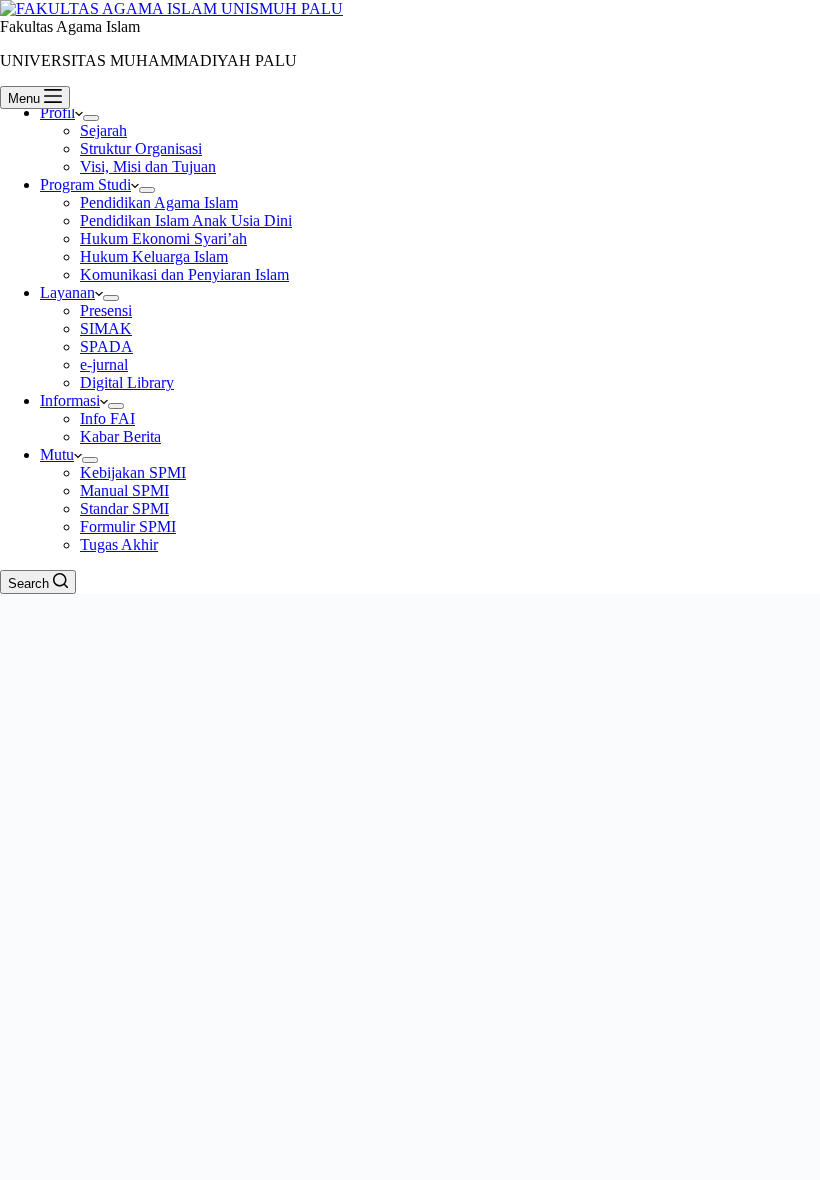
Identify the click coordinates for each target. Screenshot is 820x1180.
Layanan (67, 292)
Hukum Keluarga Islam (154, 256)
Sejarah (103, 130)
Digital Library (127, 382)
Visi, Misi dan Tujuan (148, 166)
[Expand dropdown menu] (91, 118)
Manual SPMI (124, 490)
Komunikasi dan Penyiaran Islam (184, 274)
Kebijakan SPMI (133, 472)
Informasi (70, 400)
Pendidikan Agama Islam (159, 202)
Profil (57, 112)
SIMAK (106, 328)
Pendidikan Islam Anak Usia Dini (186, 220)
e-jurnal (104, 364)
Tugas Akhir (119, 544)
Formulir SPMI (128, 526)
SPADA (106, 346)
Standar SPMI (124, 508)
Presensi (106, 310)
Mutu (57, 454)
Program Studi (85, 184)
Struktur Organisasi (141, 148)
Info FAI (107, 418)
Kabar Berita (120, 436)
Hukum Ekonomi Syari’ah (163, 238)
